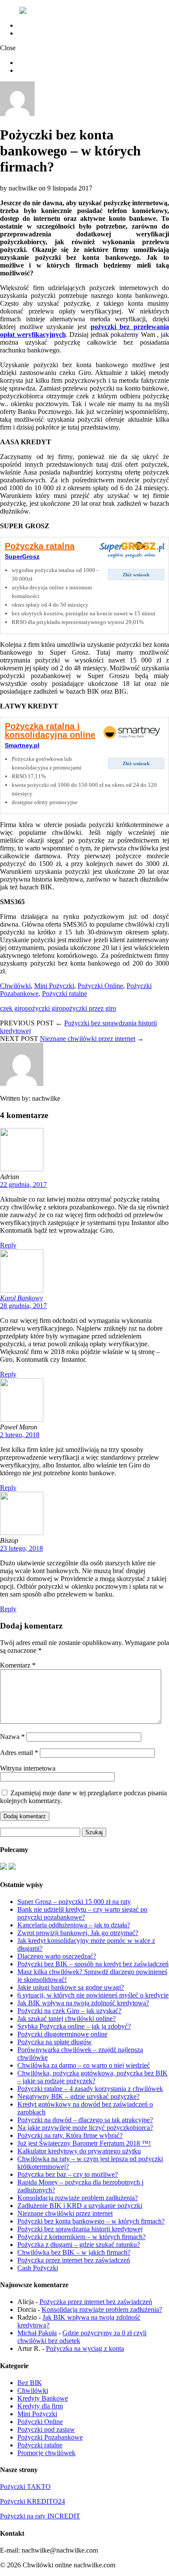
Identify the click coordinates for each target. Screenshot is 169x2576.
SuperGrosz (22, 556)
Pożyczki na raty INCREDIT (40, 2516)
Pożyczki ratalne (65, 994)
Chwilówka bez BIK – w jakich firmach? (74, 2252)
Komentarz (18, 1665)
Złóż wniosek (136, 575)
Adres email (19, 1753)
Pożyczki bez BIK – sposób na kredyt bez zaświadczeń (93, 1964)
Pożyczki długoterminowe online (62, 2034)
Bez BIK (30, 2383)
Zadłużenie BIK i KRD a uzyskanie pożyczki (80, 2206)
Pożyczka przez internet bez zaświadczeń (74, 2260)
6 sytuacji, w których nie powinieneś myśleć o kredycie (93, 1995)
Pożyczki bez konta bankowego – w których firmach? (91, 2221)
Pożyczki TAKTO (25, 2487)
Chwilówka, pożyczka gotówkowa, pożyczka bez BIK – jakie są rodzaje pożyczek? (93, 2077)
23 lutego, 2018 (21, 1548)
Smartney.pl (22, 745)
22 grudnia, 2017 (23, 1185)
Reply (8, 1245)
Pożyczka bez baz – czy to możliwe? (68, 2174)
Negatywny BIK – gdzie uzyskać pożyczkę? (78, 2096)
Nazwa (12, 1737)
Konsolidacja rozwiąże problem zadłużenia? (78, 2198)
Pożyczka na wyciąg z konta (85, 2348)
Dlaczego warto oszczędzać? (57, 1956)
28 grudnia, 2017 (23, 1306)
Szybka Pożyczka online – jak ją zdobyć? (74, 2026)
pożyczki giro (44, 1008)
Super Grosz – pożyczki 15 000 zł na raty (74, 1902)
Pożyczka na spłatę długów (55, 2042)
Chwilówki (15, 986)
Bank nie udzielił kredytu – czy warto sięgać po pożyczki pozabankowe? (82, 1913)
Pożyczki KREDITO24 (32, 2501)
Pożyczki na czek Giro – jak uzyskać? (69, 2011)
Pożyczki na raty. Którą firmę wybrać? (70, 2135)
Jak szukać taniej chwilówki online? (67, 2018)
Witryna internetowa (28, 1768)
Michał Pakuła (37, 2333)
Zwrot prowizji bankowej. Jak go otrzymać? (78, 1933)
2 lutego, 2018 (20, 1435)
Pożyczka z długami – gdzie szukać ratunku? (79, 2245)
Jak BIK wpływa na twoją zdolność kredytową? (83, 2003)
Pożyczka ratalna (40, 546)
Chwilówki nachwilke (48, 25)
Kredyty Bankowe (43, 2398)
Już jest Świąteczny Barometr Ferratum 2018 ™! (84, 2143)
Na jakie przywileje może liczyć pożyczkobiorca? (85, 2128)
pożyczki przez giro (89, 1008)
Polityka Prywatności (46, 33)
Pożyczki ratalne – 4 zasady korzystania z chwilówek (90, 2089)
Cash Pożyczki (38, 2268)
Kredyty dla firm (40, 2406)
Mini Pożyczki (54, 986)
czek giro (13, 1008)
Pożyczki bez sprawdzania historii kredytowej (80, 2229)
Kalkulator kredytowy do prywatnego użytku (79, 2151)
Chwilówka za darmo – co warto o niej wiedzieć (84, 2065)
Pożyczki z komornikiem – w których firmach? (81, 2237)
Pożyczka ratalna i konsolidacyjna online (50, 730)
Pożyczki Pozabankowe (50, 2437)
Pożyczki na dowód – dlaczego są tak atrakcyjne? (85, 2120)
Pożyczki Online (100, 986)
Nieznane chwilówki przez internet (88, 1039)
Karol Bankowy (21, 1298)
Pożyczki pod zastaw (46, 2429)
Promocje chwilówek (46, 2453)
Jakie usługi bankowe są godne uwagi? (71, 1987)
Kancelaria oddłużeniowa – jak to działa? (74, 1925)
